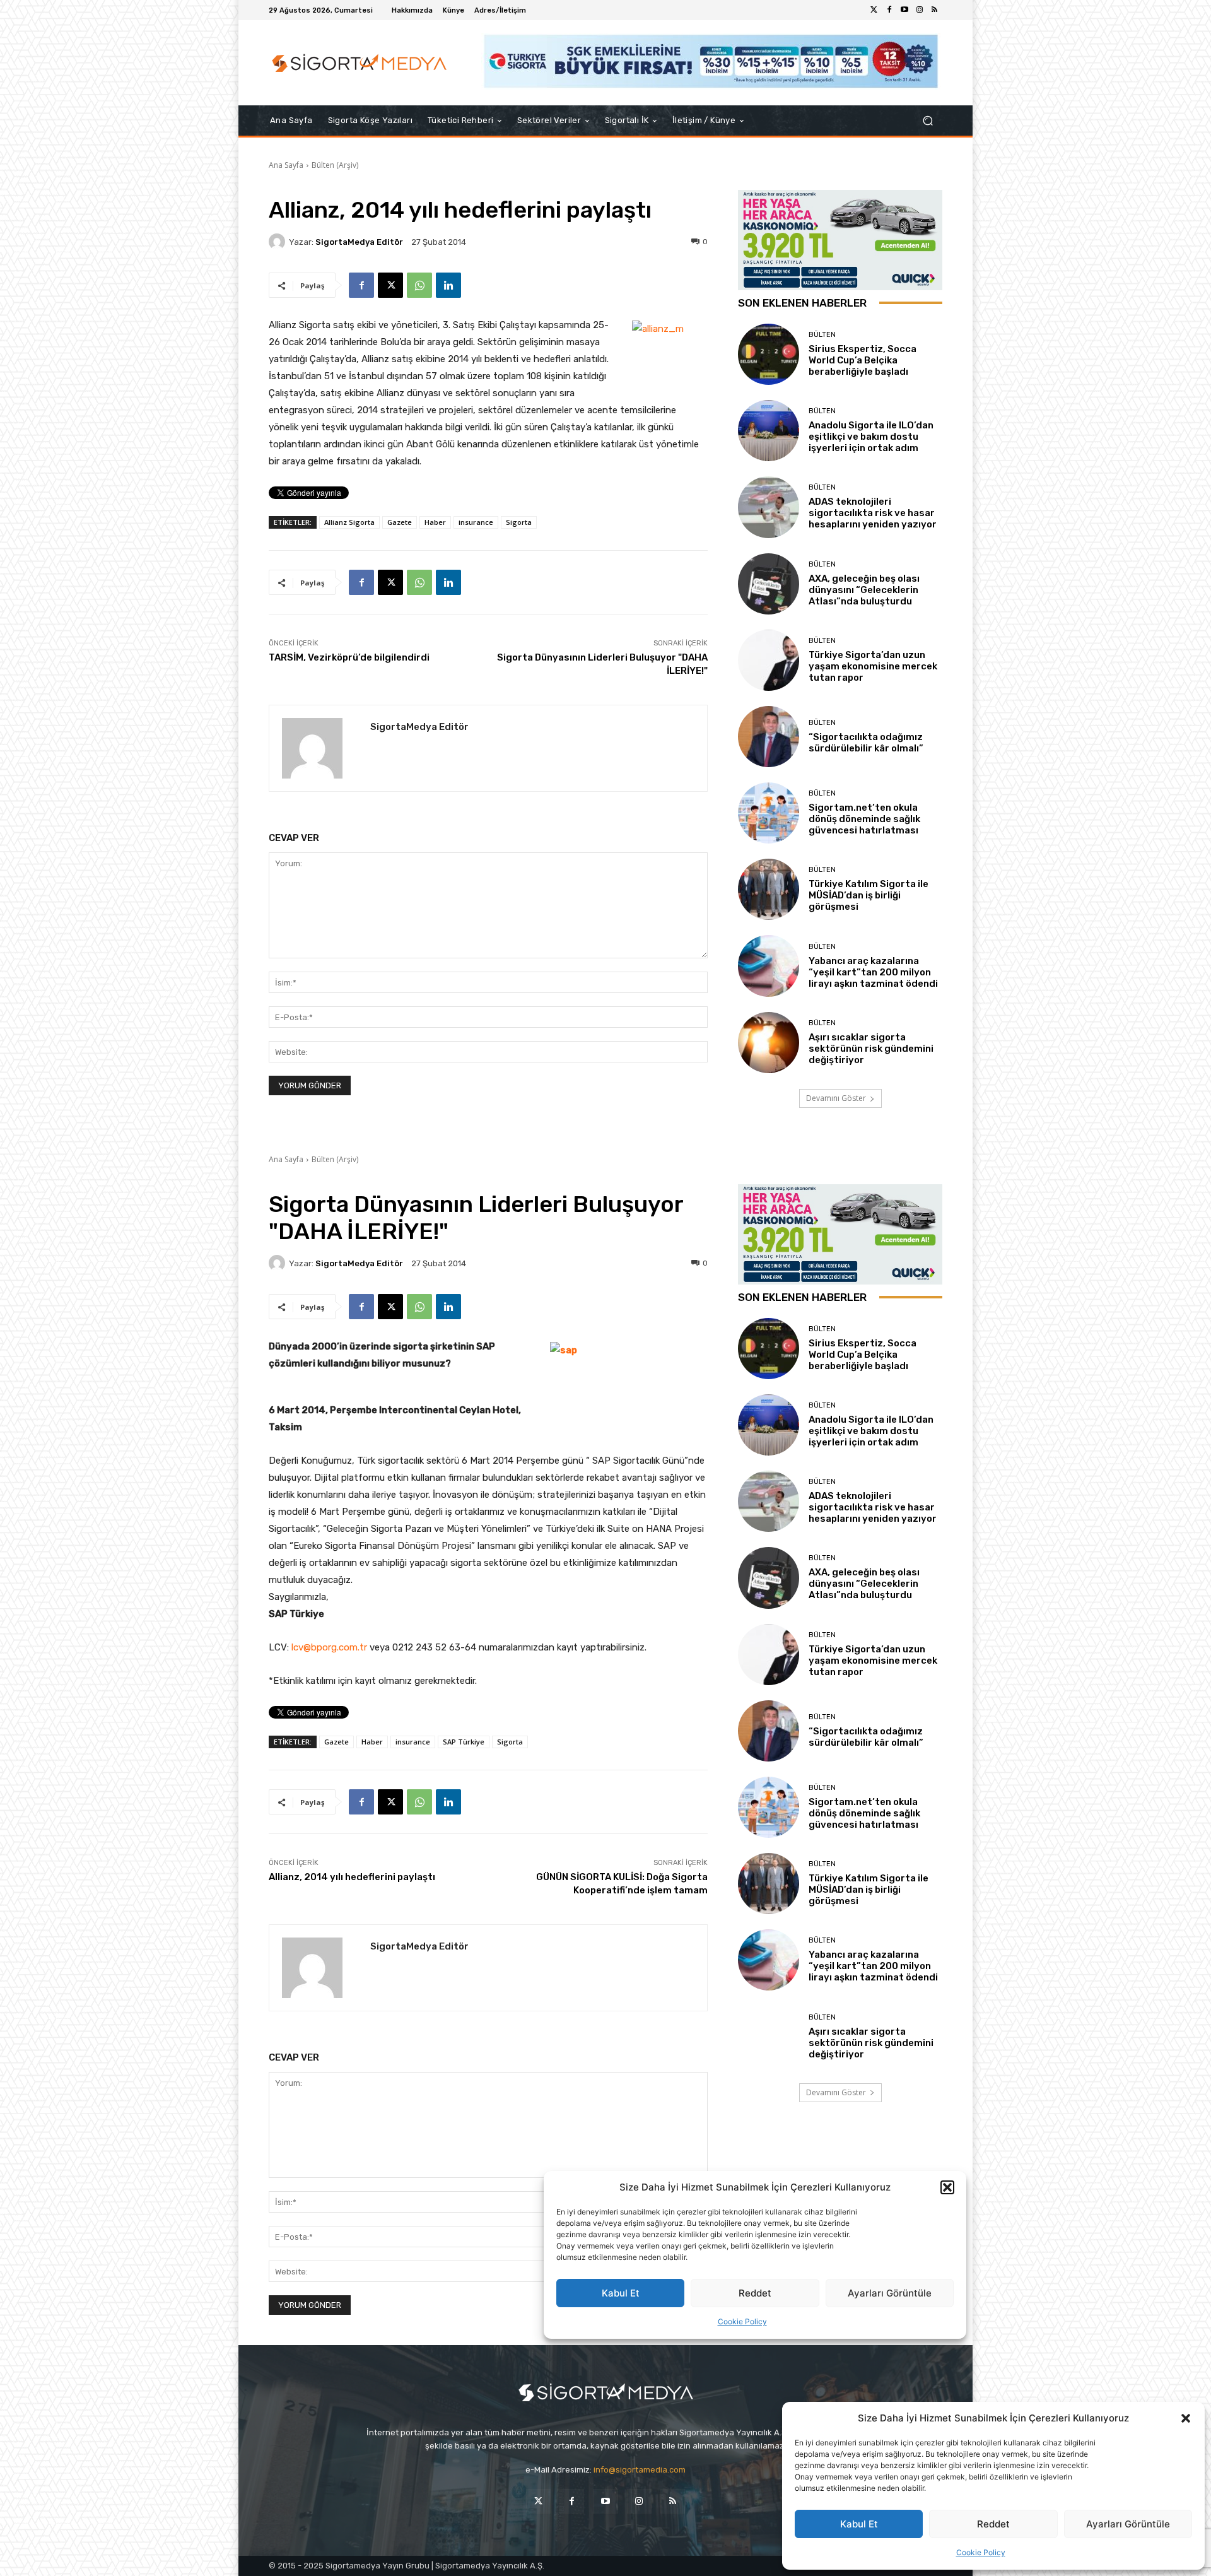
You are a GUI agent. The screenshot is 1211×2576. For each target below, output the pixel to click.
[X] (390, 285)
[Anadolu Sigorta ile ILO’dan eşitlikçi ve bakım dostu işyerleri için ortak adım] (769, 431)
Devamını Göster (836, 1098)
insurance (476, 522)
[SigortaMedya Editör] (279, 242)
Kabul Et (859, 2524)
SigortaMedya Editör (359, 242)
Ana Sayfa (286, 165)
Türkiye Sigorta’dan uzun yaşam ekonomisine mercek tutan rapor (873, 666)
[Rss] (935, 10)
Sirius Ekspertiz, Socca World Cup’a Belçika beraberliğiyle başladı (863, 360)
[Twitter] (874, 10)
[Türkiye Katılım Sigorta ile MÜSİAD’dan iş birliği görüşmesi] (769, 889)
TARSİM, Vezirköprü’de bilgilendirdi (349, 657)
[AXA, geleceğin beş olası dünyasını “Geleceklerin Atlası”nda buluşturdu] (769, 584)
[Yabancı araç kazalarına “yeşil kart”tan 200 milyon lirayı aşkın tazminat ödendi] (769, 966)
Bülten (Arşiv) (335, 165)
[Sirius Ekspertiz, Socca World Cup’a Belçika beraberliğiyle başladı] (769, 354)
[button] (1186, 2418)
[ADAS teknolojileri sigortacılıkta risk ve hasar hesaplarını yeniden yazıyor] (769, 507)
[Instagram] (920, 10)
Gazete (400, 522)
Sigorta (519, 522)
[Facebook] (889, 10)
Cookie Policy (981, 2552)
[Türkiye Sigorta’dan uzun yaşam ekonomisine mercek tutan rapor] (769, 660)
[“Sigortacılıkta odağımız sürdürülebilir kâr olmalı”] (769, 737)
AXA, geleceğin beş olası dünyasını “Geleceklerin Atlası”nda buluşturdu (864, 590)
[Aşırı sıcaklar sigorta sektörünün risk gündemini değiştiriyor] (769, 1043)
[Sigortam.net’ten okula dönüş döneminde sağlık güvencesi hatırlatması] (769, 813)
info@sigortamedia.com (640, 2470)
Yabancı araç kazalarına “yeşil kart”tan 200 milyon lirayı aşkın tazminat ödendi (873, 972)
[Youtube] (904, 10)
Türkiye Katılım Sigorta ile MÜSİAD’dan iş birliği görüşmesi (869, 895)
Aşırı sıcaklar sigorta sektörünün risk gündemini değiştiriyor (871, 1049)
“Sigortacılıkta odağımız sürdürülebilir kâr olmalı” (866, 743)
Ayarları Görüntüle (1128, 2524)
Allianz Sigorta (349, 522)
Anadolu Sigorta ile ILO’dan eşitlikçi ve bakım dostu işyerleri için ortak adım (871, 437)
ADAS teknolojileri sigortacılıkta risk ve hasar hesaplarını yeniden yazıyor (873, 513)
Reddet (993, 2524)
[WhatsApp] (419, 285)
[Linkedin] (448, 285)
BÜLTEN (822, 335)
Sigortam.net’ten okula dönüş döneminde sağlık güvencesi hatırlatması (864, 819)
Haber (435, 522)
